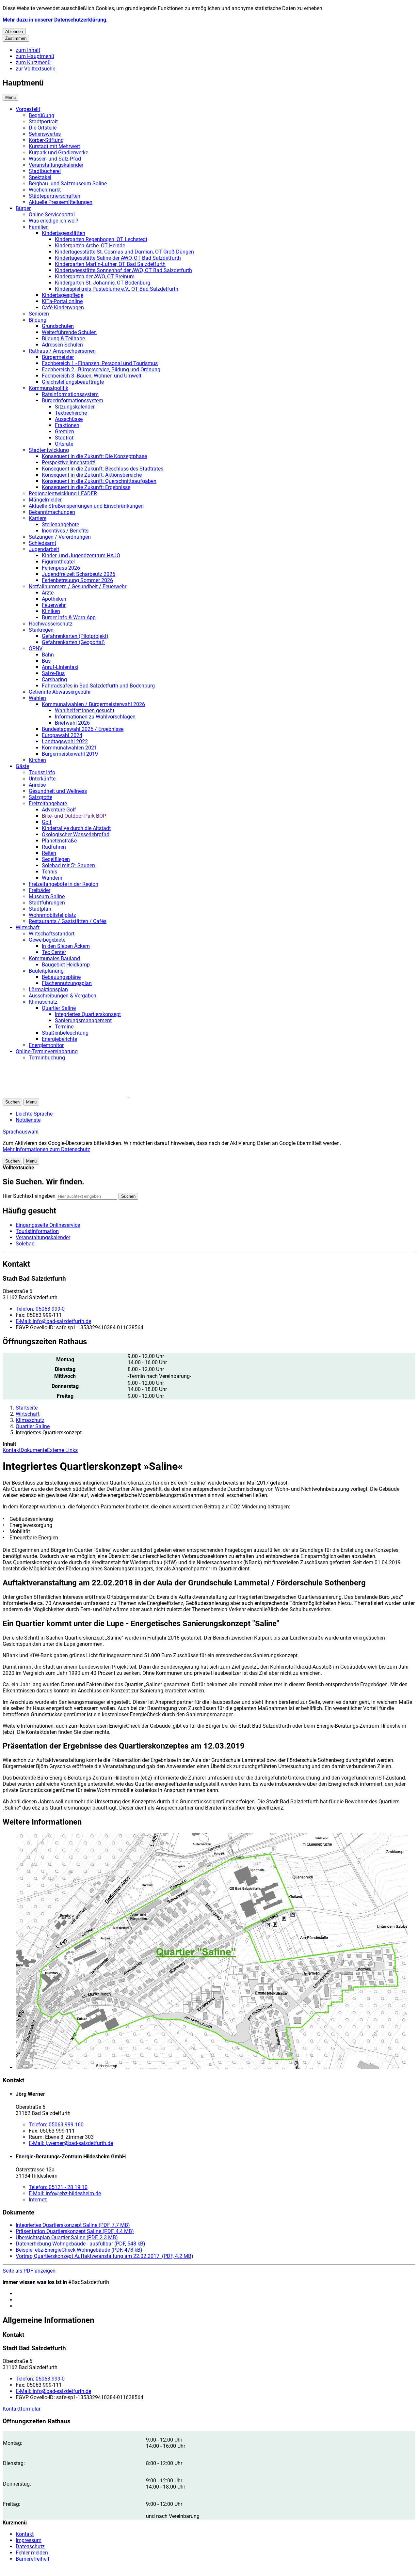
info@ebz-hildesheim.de (65, 2193)
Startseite (27, 1408)
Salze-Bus (53, 673)
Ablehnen (14, 31)
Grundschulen (58, 326)
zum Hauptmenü (35, 56)
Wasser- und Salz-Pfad (55, 159)
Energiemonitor (46, 1045)
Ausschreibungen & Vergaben (63, 996)
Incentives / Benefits (65, 531)
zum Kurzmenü (33, 62)
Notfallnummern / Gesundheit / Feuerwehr (78, 586)
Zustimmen (16, 38)
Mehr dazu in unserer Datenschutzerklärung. (55, 20)
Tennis (49, 872)
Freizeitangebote (48, 803)
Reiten (49, 853)
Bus (46, 661)
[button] (216, 1952)
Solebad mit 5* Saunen (68, 865)
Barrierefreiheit (32, 2559)
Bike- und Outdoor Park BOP (74, 816)
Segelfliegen (56, 859)
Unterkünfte (42, 779)
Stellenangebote (60, 524)
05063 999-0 (40, 1309)
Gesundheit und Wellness (58, 791)
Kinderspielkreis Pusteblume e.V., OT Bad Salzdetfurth (117, 289)
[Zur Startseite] (81, 1095)
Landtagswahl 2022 (65, 741)
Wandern (52, 878)
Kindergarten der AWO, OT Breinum (95, 277)
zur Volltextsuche (35, 69)
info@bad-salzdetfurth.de (53, 1321)
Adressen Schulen (62, 345)
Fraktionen (67, 425)
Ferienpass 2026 (61, 568)
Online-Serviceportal (52, 215)
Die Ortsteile (43, 128)
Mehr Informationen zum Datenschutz (46, 1149)
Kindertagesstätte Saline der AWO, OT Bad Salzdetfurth (118, 258)
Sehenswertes (45, 134)
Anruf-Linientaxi (60, 667)
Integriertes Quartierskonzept (88, 1014)
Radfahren (54, 847)
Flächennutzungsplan (67, 983)
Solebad (25, 1244)
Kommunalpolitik (48, 388)
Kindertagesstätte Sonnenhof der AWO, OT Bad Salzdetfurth (123, 270)
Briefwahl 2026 (72, 723)
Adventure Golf (59, 810)
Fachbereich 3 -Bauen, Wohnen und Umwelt (92, 376)
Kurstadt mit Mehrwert (54, 146)
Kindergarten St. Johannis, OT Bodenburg (103, 283)
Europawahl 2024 (62, 735)
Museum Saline (47, 896)
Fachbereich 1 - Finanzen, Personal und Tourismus (100, 363)
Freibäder (40, 890)
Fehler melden (32, 2553)
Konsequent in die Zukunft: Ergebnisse (86, 487)
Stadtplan (40, 909)
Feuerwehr (54, 605)
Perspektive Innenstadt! (69, 463)
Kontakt (12, 1450)
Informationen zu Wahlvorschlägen (95, 717)
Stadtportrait (43, 122)
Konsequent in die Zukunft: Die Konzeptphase (94, 456)
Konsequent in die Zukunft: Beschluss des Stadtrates (103, 469)
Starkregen (41, 630)
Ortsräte (64, 444)
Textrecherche (71, 413)
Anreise (37, 785)
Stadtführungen (47, 903)
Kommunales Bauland (54, 958)
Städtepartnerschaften (55, 196)
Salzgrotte (40, 797)
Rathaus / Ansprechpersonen (62, 351)
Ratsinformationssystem (70, 394)
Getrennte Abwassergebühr (60, 692)
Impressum (29, 2540)
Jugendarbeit (44, 549)
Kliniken (51, 611)
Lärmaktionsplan (48, 989)
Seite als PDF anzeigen (29, 2271)
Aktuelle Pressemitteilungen (61, 202)
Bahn (48, 655)
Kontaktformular (22, 2409)
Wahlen (37, 698)
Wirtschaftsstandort (52, 934)
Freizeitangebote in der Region (64, 884)
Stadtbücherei (45, 171)
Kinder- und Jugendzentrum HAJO (81, 555)
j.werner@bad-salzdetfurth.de (71, 2143)
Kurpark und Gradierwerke (58, 153)
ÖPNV (36, 648)
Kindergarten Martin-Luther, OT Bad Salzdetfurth (110, 264)
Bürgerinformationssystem (72, 401)
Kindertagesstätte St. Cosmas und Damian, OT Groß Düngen (124, 252)
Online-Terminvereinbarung (47, 1051)
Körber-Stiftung (46, 140)
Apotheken (54, 599)
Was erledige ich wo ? (54, 221)
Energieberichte (59, 1039)
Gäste (22, 766)
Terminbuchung (47, 1058)
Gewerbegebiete (47, 940)
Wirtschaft (28, 927)
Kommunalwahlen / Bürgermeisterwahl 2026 (93, 704)
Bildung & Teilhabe (63, 339)
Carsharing (54, 679)
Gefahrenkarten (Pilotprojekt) (75, 636)
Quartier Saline (59, 1008)
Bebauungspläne (61, 977)
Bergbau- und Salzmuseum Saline (68, 184)
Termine (64, 1027)
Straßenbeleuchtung (65, 1033)
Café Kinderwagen (63, 308)
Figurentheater (58, 562)
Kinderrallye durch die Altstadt (76, 828)
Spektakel (40, 177)
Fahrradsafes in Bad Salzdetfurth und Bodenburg (98, 686)
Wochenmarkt (45, 190)
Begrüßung (41, 115)
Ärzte (48, 593)
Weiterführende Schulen (69, 332)
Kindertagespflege (63, 295)
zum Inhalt (28, 50)
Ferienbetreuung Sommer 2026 (77, 580)
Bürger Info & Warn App (69, 617)
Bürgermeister (58, 357)
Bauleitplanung (46, 971)
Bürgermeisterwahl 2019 (70, 754)
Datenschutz (30, 2546)
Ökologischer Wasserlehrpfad (76, 834)
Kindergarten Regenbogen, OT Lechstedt (101, 239)
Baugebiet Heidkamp (66, 965)
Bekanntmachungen (52, 512)
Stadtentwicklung (49, 450)
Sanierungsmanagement (83, 1020)
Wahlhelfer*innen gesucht (85, 710)
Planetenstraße (59, 841)
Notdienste (28, 1120)
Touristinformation (37, 1231)
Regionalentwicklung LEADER (63, 494)
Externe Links (62, 1450)
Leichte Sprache (34, 1114)
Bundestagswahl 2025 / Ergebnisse (83, 729)
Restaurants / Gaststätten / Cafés (68, 921)
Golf (47, 822)
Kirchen (37, 760)
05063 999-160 (56, 2125)
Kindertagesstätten (64, 233)
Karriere (38, 518)
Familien (39, 227)
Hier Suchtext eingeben (29, 1196)
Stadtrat (64, 438)
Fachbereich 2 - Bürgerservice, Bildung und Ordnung (101, 370)
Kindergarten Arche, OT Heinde (90, 246)
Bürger (23, 208)
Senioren (39, 314)
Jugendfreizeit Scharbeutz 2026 (79, 574)
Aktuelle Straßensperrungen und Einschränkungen (86, 506)
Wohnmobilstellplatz (52, 915)
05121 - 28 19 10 (58, 2187)
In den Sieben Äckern (66, 946)
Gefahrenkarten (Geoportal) (73, 642)
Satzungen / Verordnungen (60, 537)
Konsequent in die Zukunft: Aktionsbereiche (92, 475)
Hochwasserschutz (51, 624)
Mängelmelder (45, 500)
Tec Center (54, 952)
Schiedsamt (42, 543)
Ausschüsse (69, 419)
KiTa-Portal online (62, 301)
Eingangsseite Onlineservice (48, 1225)
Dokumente (34, 1450)
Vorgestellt (28, 109)
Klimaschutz (43, 1002)
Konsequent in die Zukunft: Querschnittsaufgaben (99, 481)
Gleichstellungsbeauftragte (73, 382)
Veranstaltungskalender (56, 165)
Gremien (64, 432)
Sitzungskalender (75, 407)
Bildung (38, 320)
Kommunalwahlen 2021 (69, 748)
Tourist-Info (42, 772)
